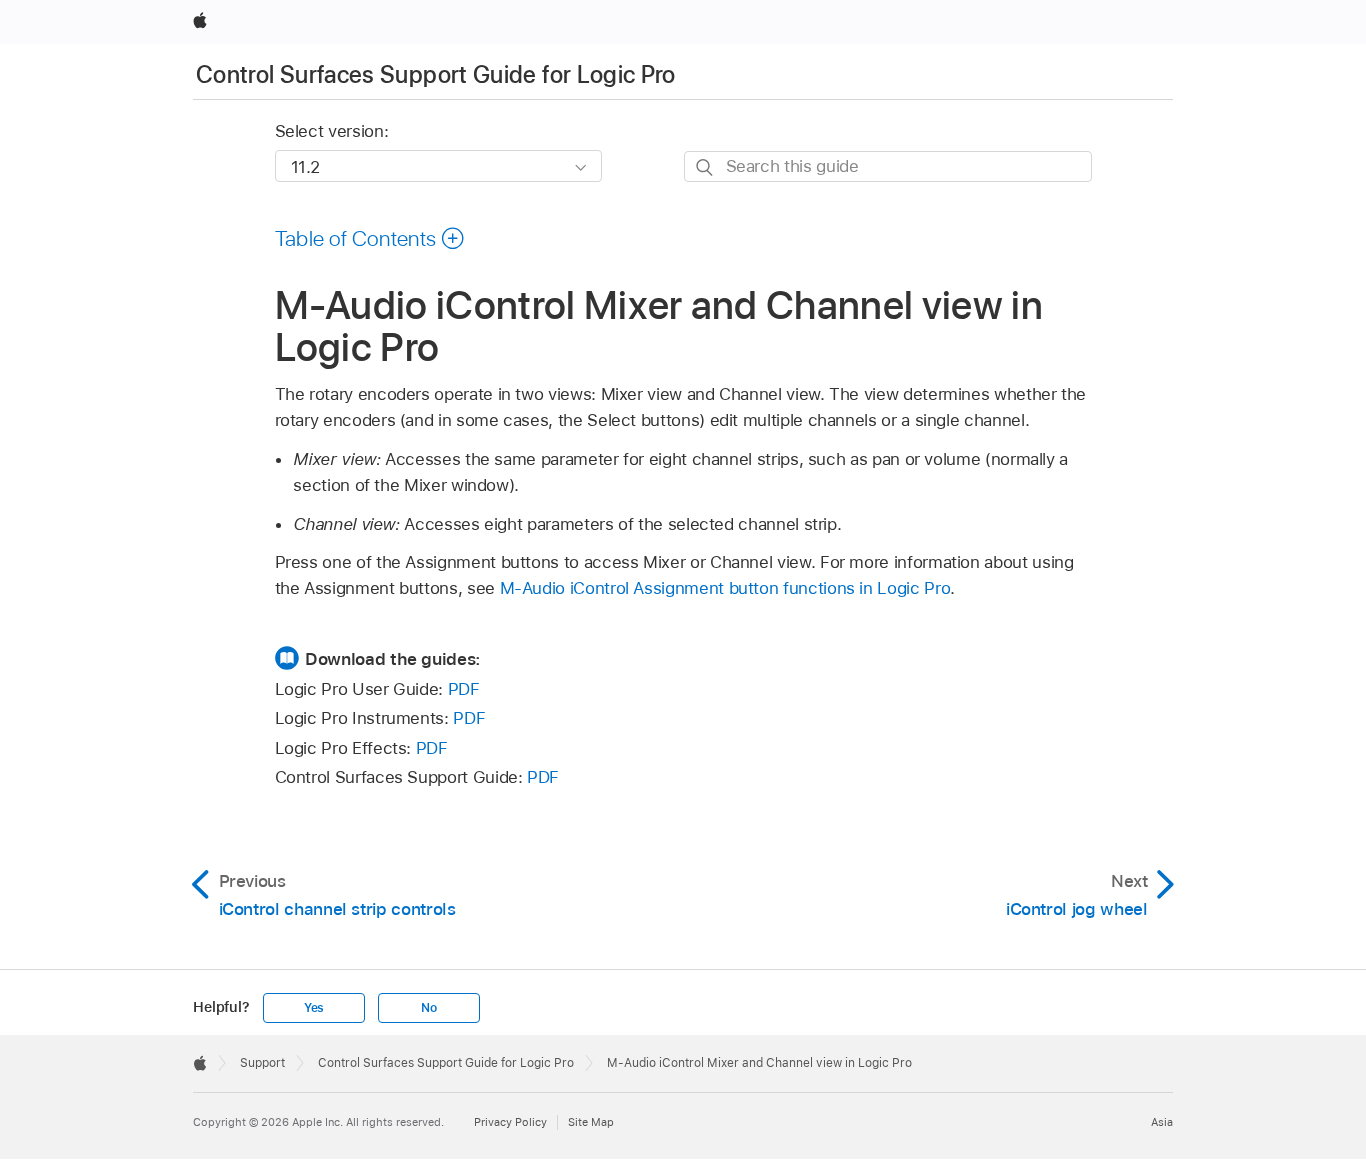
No (429, 1008)
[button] (370, 238)
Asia (1162, 1122)
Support (262, 1063)
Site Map (591, 1122)
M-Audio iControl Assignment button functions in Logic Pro (725, 588)
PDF (464, 689)
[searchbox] (888, 166)
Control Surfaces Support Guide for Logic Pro (436, 74)
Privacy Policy (510, 1122)
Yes (314, 1008)
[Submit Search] (705, 167)
